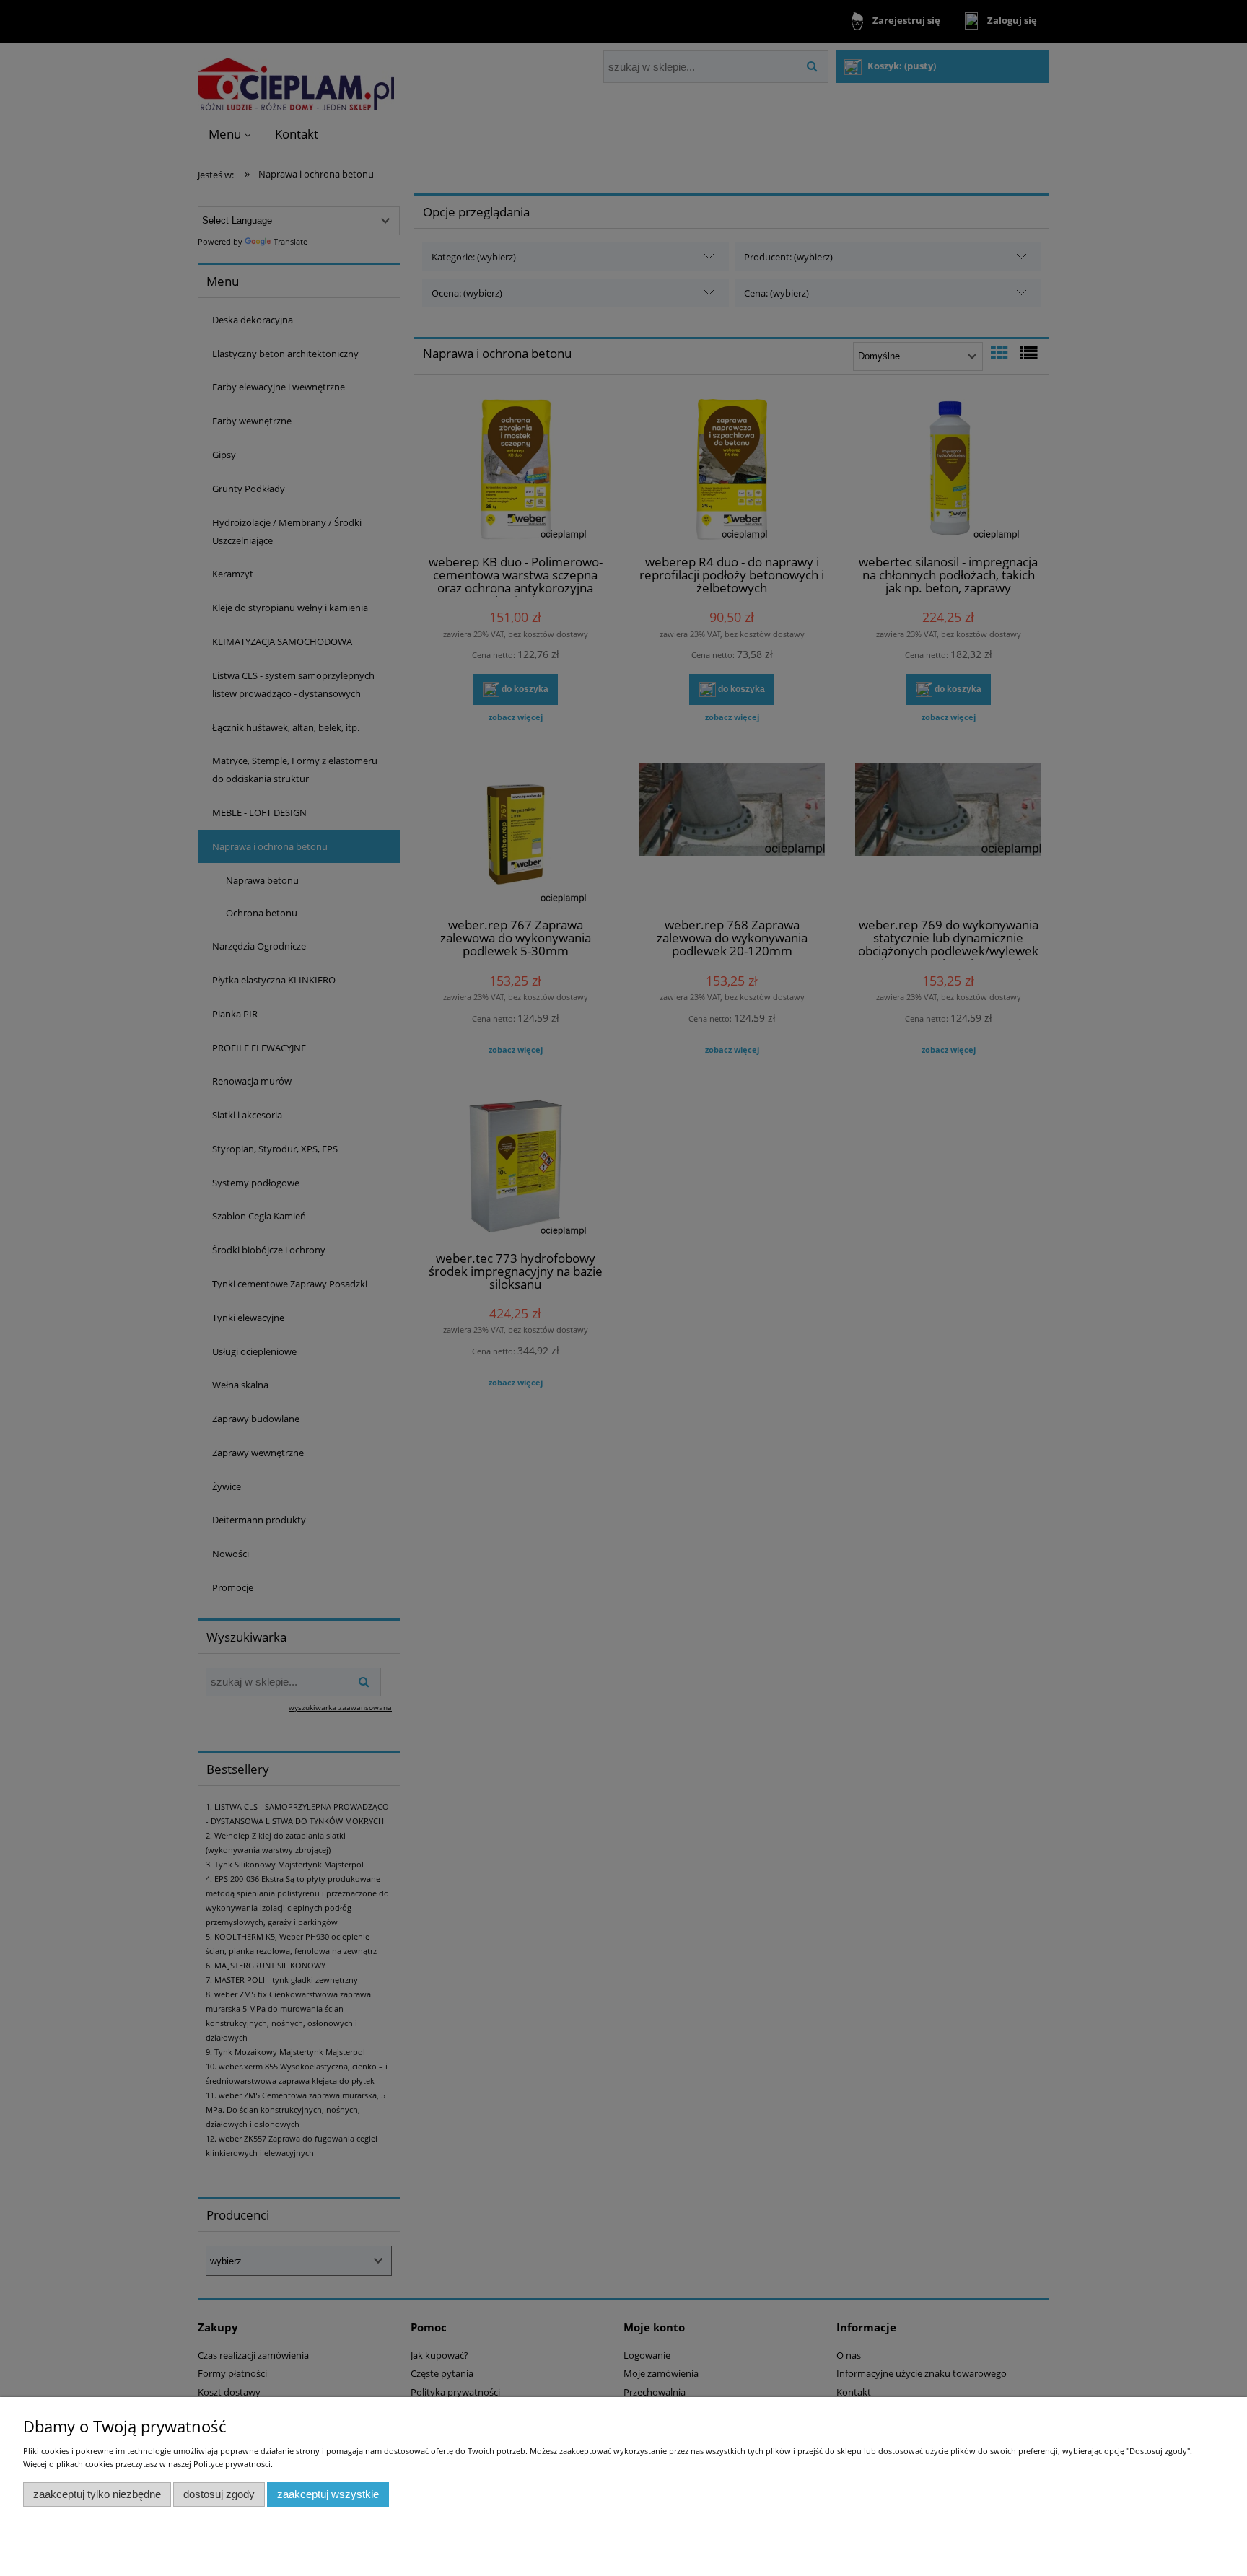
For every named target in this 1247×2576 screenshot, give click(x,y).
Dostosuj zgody (219, 2494)
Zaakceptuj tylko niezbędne (97, 2494)
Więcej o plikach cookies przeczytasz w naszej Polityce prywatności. (148, 2464)
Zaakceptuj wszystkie (328, 2494)
